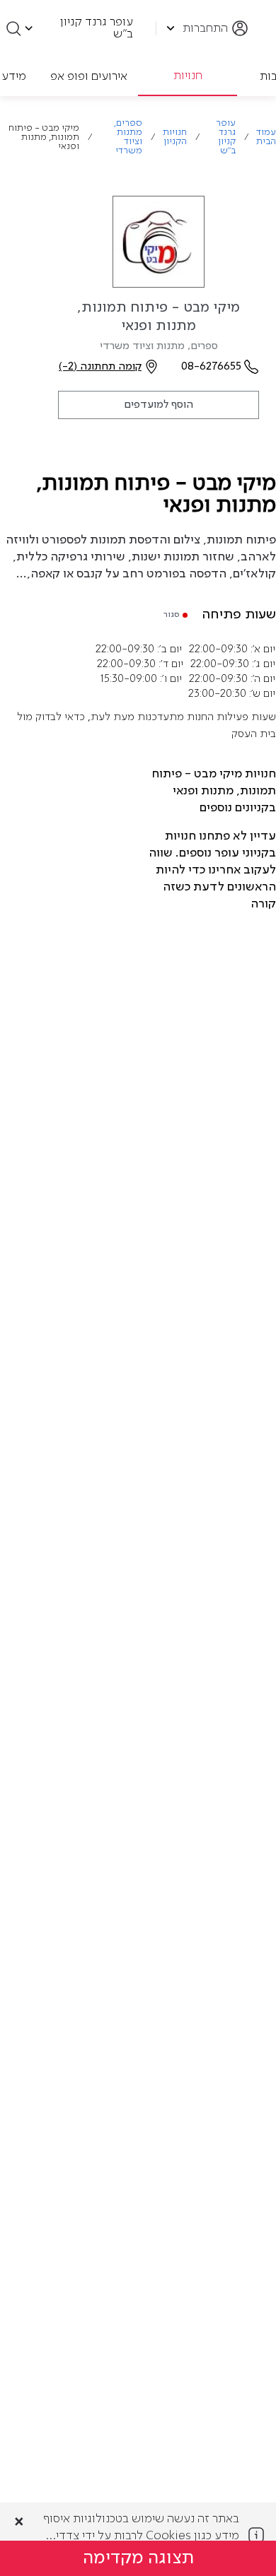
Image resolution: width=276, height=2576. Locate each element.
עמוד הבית (266, 137)
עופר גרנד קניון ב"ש (226, 137)
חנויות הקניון (175, 137)
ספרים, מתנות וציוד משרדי (128, 137)
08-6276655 (211, 367)
